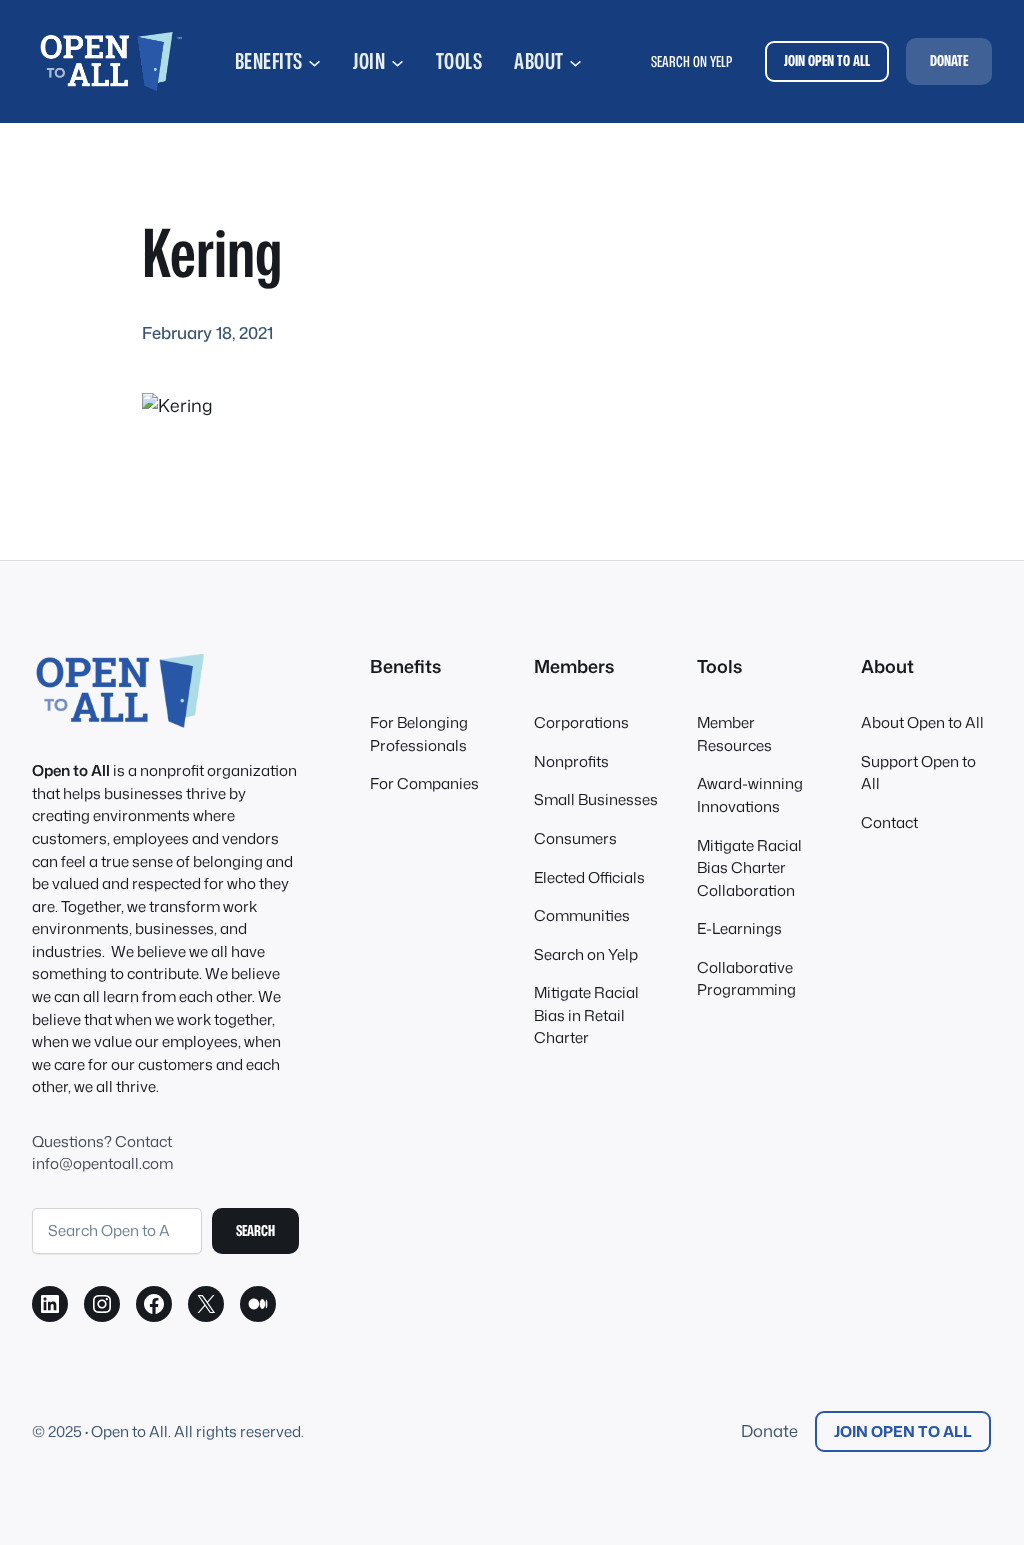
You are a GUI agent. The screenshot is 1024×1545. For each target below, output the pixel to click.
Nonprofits (571, 761)
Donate (769, 1430)
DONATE (949, 60)
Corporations (581, 722)
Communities (582, 915)
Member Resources (734, 734)
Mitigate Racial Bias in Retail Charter (586, 1015)
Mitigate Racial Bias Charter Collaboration (749, 868)
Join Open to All (903, 1431)
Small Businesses (596, 799)
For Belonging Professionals (419, 734)
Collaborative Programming (746, 979)
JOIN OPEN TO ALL (827, 60)
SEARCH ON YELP (691, 61)
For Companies (424, 783)
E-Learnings (739, 928)
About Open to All (922, 722)
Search (255, 1230)
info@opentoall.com (102, 1163)
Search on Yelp (586, 954)
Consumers (575, 838)
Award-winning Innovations (750, 795)
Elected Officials (589, 877)
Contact (889, 822)
